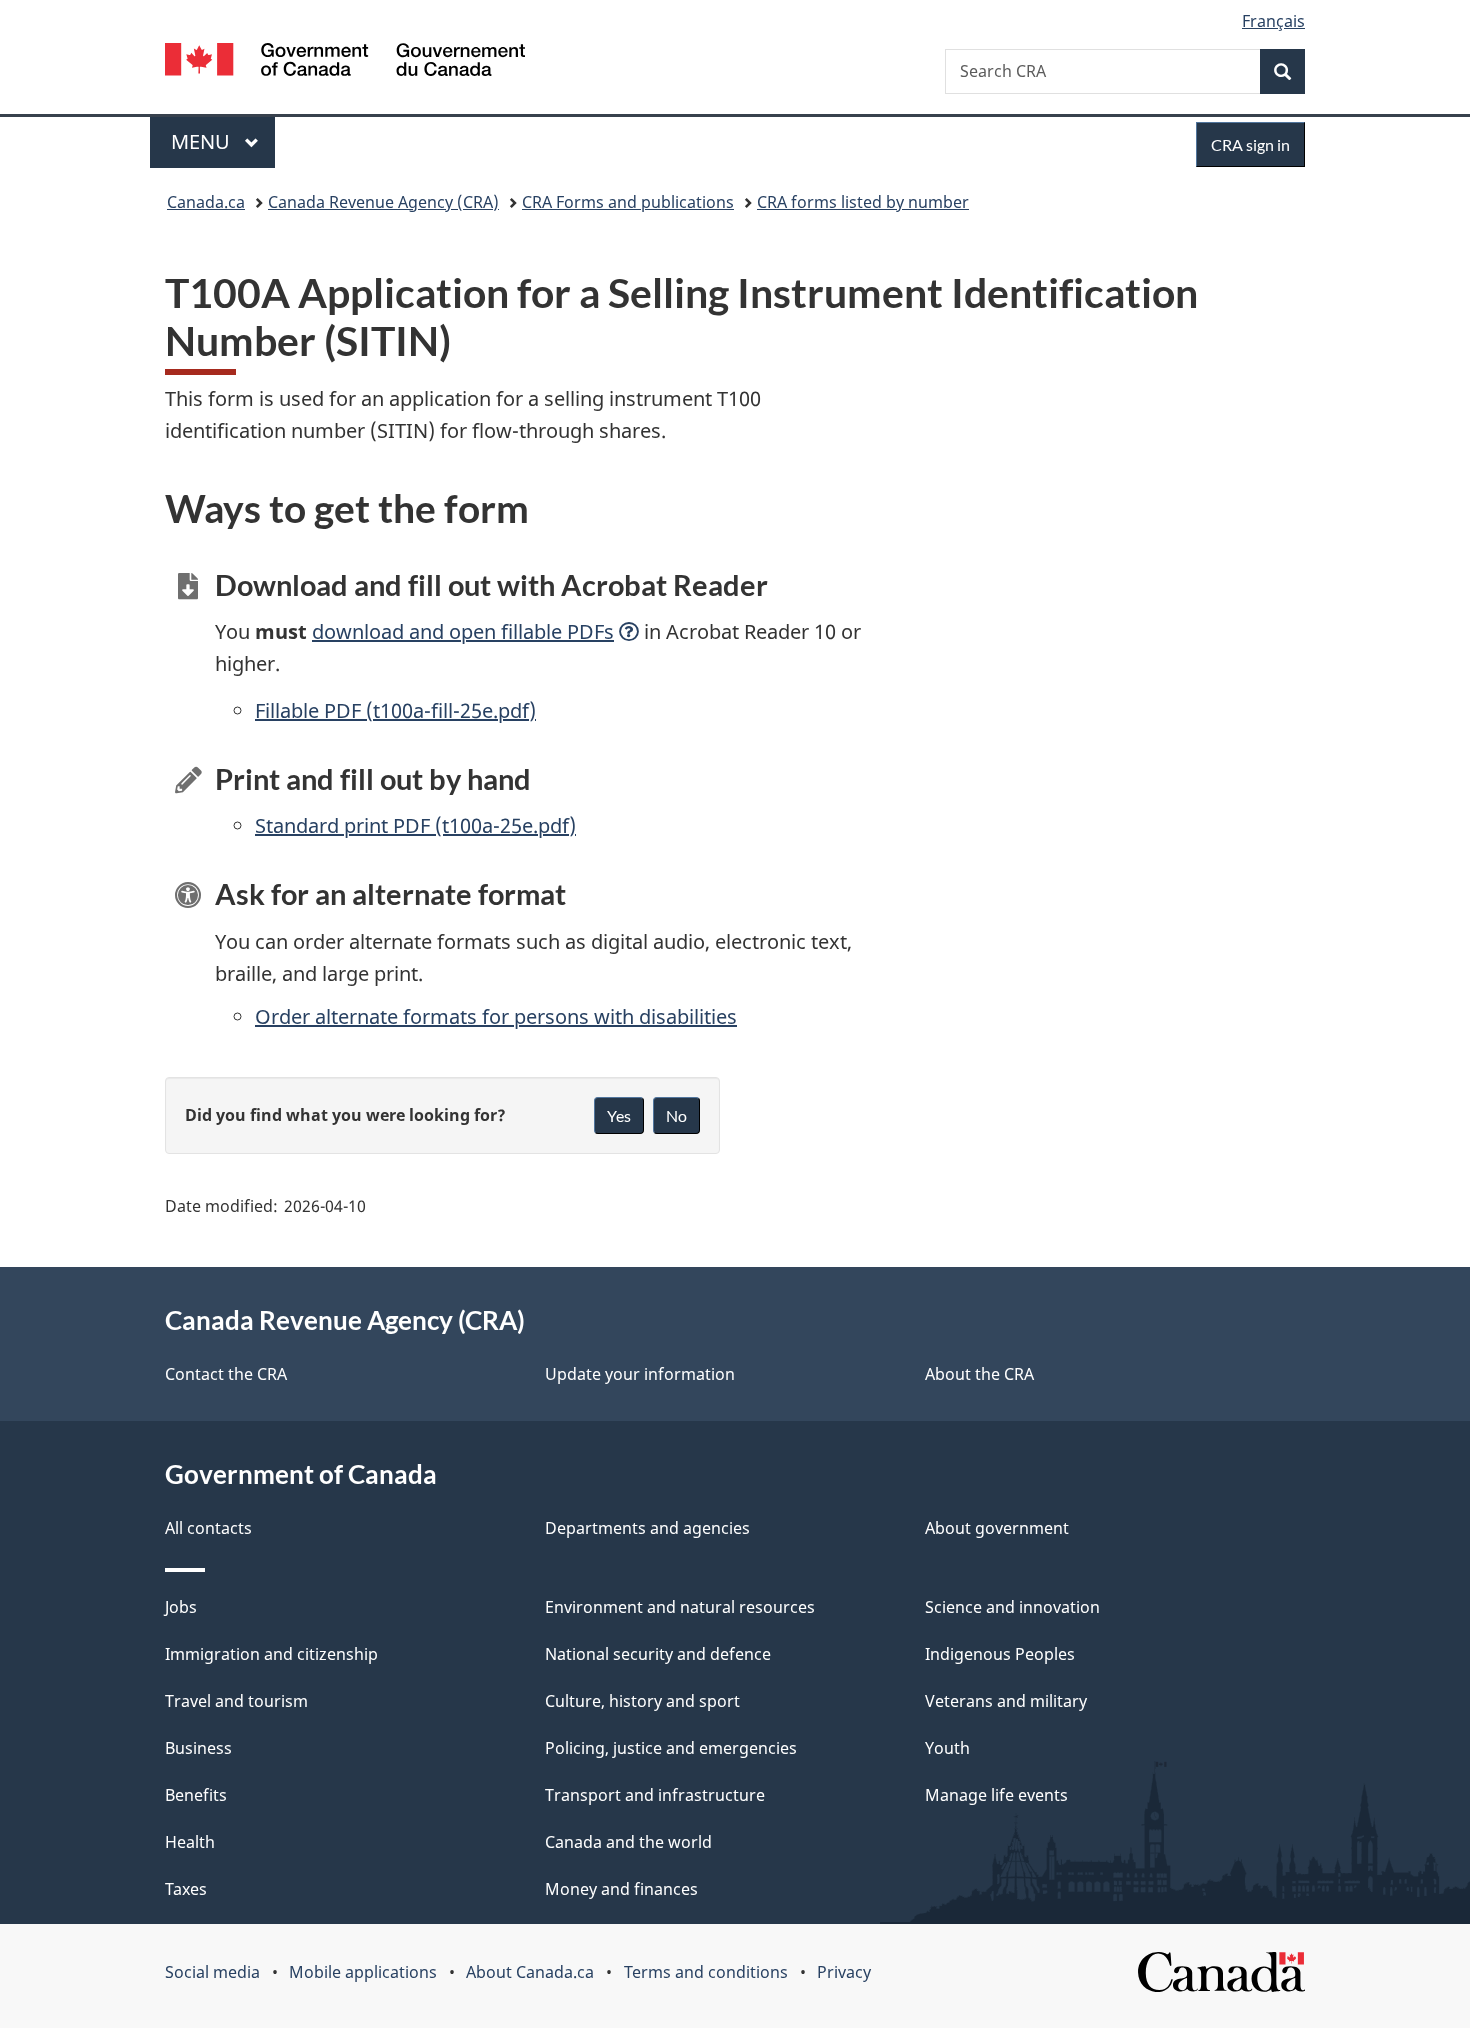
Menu (203, 141)
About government (997, 1528)
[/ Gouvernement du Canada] (345, 62)
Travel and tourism (236, 1701)
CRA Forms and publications (628, 202)
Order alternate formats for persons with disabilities (496, 1016)
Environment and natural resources (680, 1607)
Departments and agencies (647, 1528)
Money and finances (621, 1889)
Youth (947, 1748)
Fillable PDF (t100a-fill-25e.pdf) (395, 710)
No (676, 1115)
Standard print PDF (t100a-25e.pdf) (415, 825)
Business (198, 1748)
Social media (212, 1972)
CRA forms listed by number (863, 202)
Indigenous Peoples (1000, 1654)
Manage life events (996, 1795)
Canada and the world (628, 1842)
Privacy (844, 1972)
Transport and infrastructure (655, 1795)
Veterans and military (1006, 1701)
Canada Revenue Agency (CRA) (383, 202)
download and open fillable (463, 631)
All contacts (208, 1528)
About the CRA (979, 1374)
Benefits (196, 1795)
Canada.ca (206, 202)
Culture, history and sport (642, 1701)
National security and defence (658, 1654)
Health (190, 1842)
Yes (619, 1115)
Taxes (186, 1889)
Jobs (181, 1607)
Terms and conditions (706, 1972)
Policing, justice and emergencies (671, 1748)
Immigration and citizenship (271, 1654)
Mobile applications (363, 1972)
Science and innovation (1012, 1607)
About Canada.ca (530, 1972)
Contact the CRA (226, 1374)
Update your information (640, 1374)
